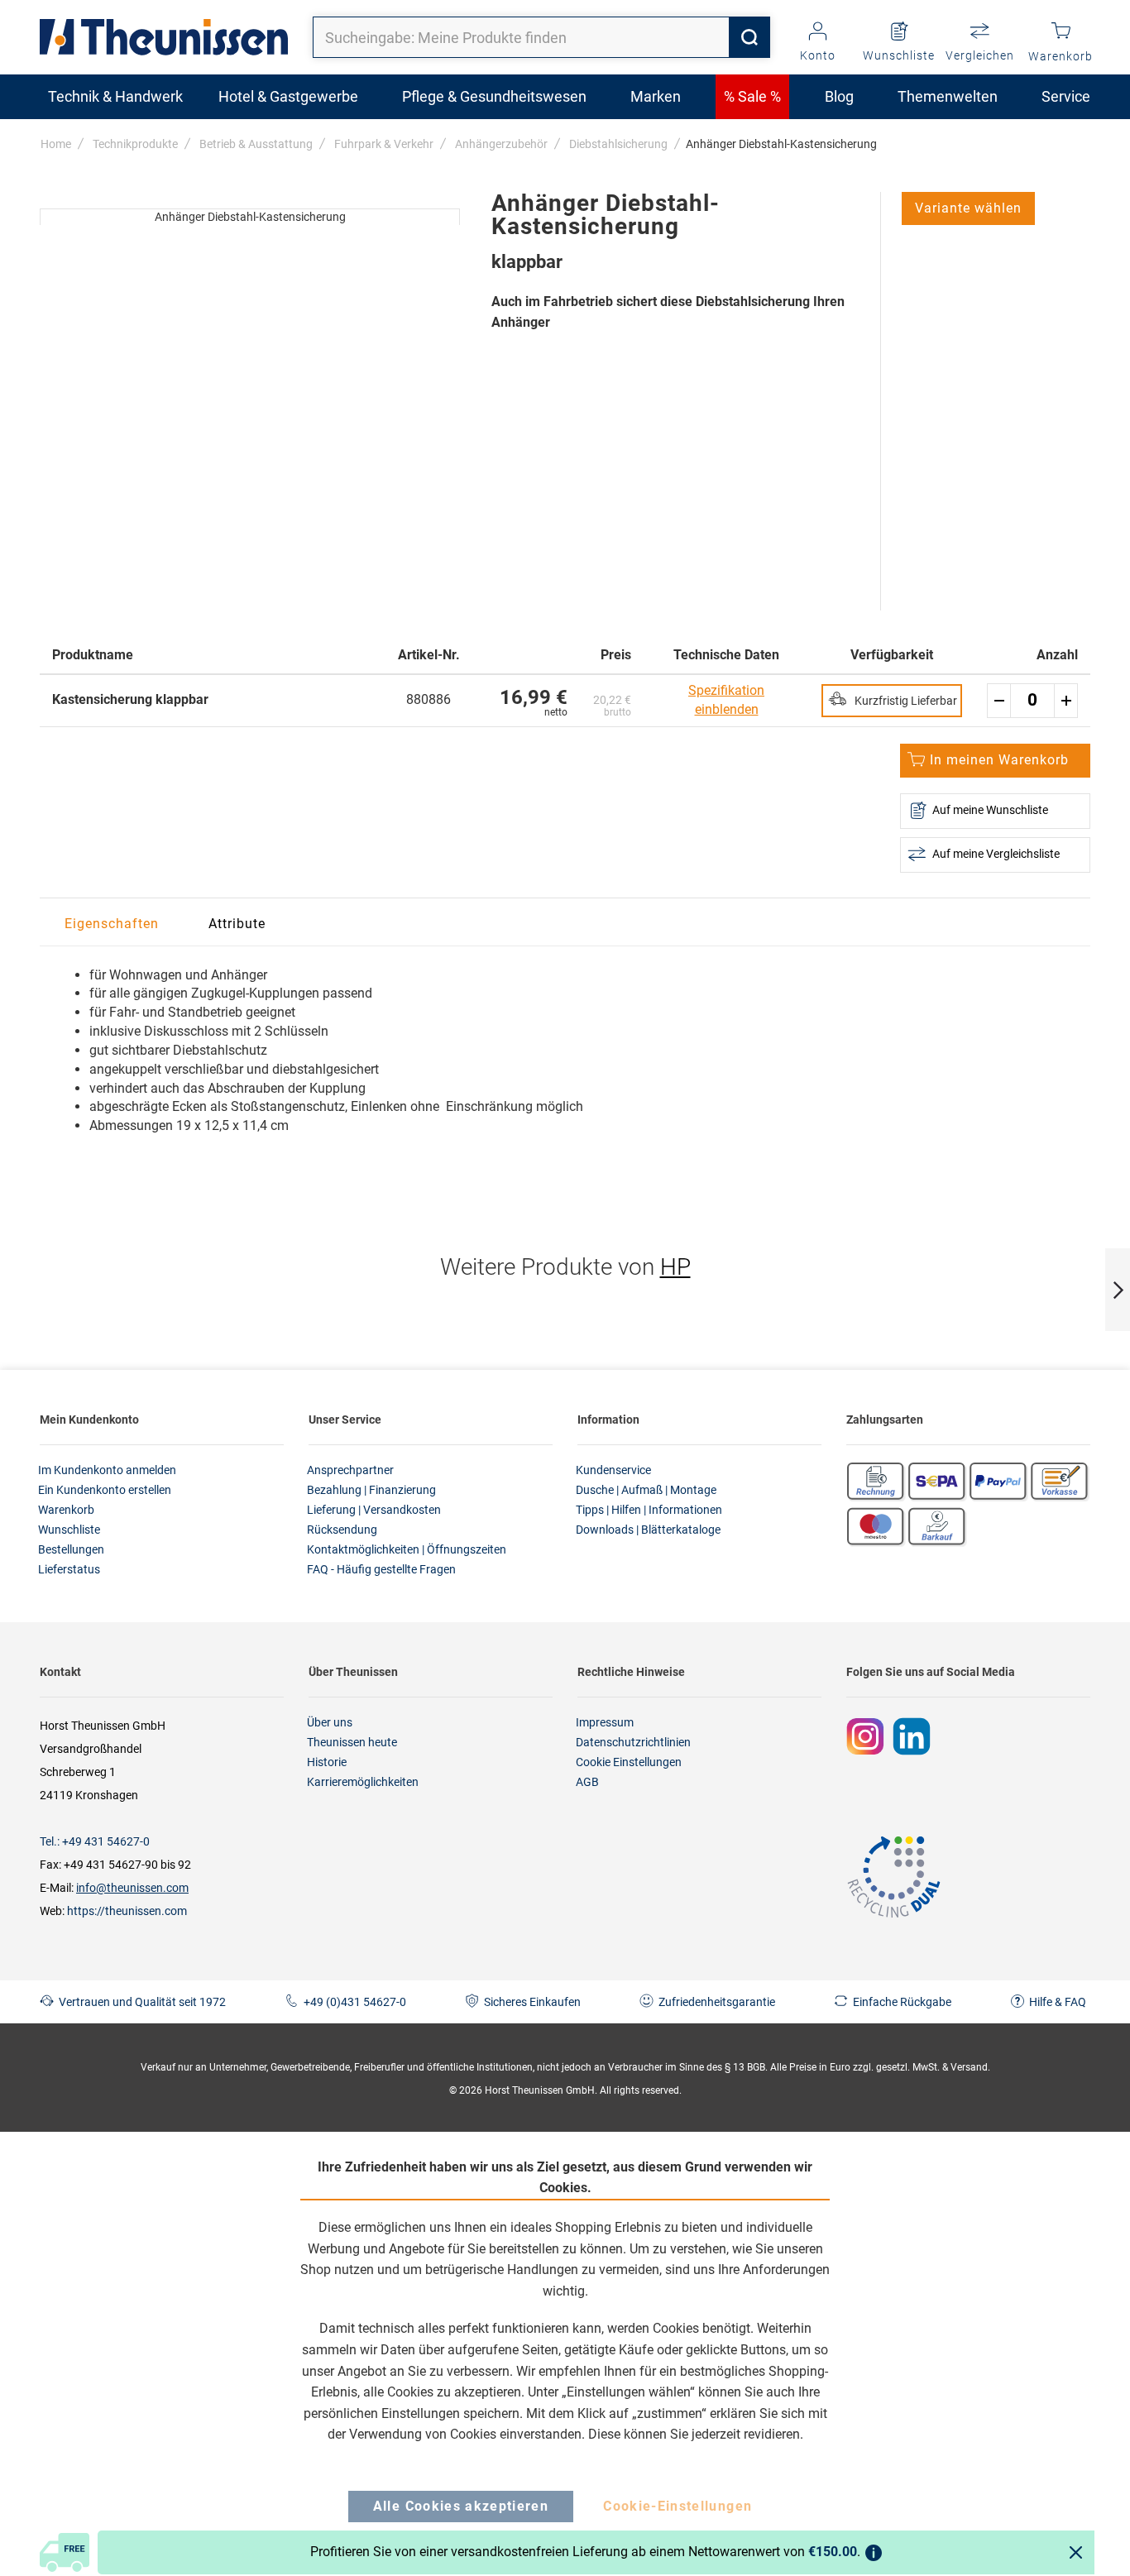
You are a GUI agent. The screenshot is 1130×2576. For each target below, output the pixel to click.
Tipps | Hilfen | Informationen (649, 1510)
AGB (587, 1782)
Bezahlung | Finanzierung (371, 1490)
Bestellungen (71, 1549)
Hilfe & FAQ (1058, 2002)
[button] (968, 208)
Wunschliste (69, 1530)
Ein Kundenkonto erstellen (105, 1490)
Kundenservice (613, 1470)
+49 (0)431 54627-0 (355, 2002)
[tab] (112, 924)
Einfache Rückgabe (902, 2002)
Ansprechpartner (350, 1470)
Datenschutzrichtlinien (633, 1742)
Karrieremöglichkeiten (363, 1782)
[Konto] (817, 32)
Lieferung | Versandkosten (374, 1510)
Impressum (605, 1722)
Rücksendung (342, 1530)
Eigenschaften (112, 924)
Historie (327, 1762)
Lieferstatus (69, 1569)
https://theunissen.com (127, 1911)
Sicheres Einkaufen (532, 2002)
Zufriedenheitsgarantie (717, 2002)
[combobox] (541, 37)
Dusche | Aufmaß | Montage (646, 1490)
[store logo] (164, 37)
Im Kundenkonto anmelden (107, 1470)
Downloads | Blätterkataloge (648, 1530)
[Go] (749, 37)
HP (675, 1267)
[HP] (54, 175)
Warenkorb (66, 1510)
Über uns (330, 1722)
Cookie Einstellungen (629, 1762)
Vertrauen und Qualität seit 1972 (142, 2002)
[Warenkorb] (1061, 32)
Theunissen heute (352, 1742)
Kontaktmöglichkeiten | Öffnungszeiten (407, 1549)
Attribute (237, 924)
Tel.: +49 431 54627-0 (95, 1841)
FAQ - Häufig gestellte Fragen (381, 1569)
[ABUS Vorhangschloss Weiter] (1118, 1290)
